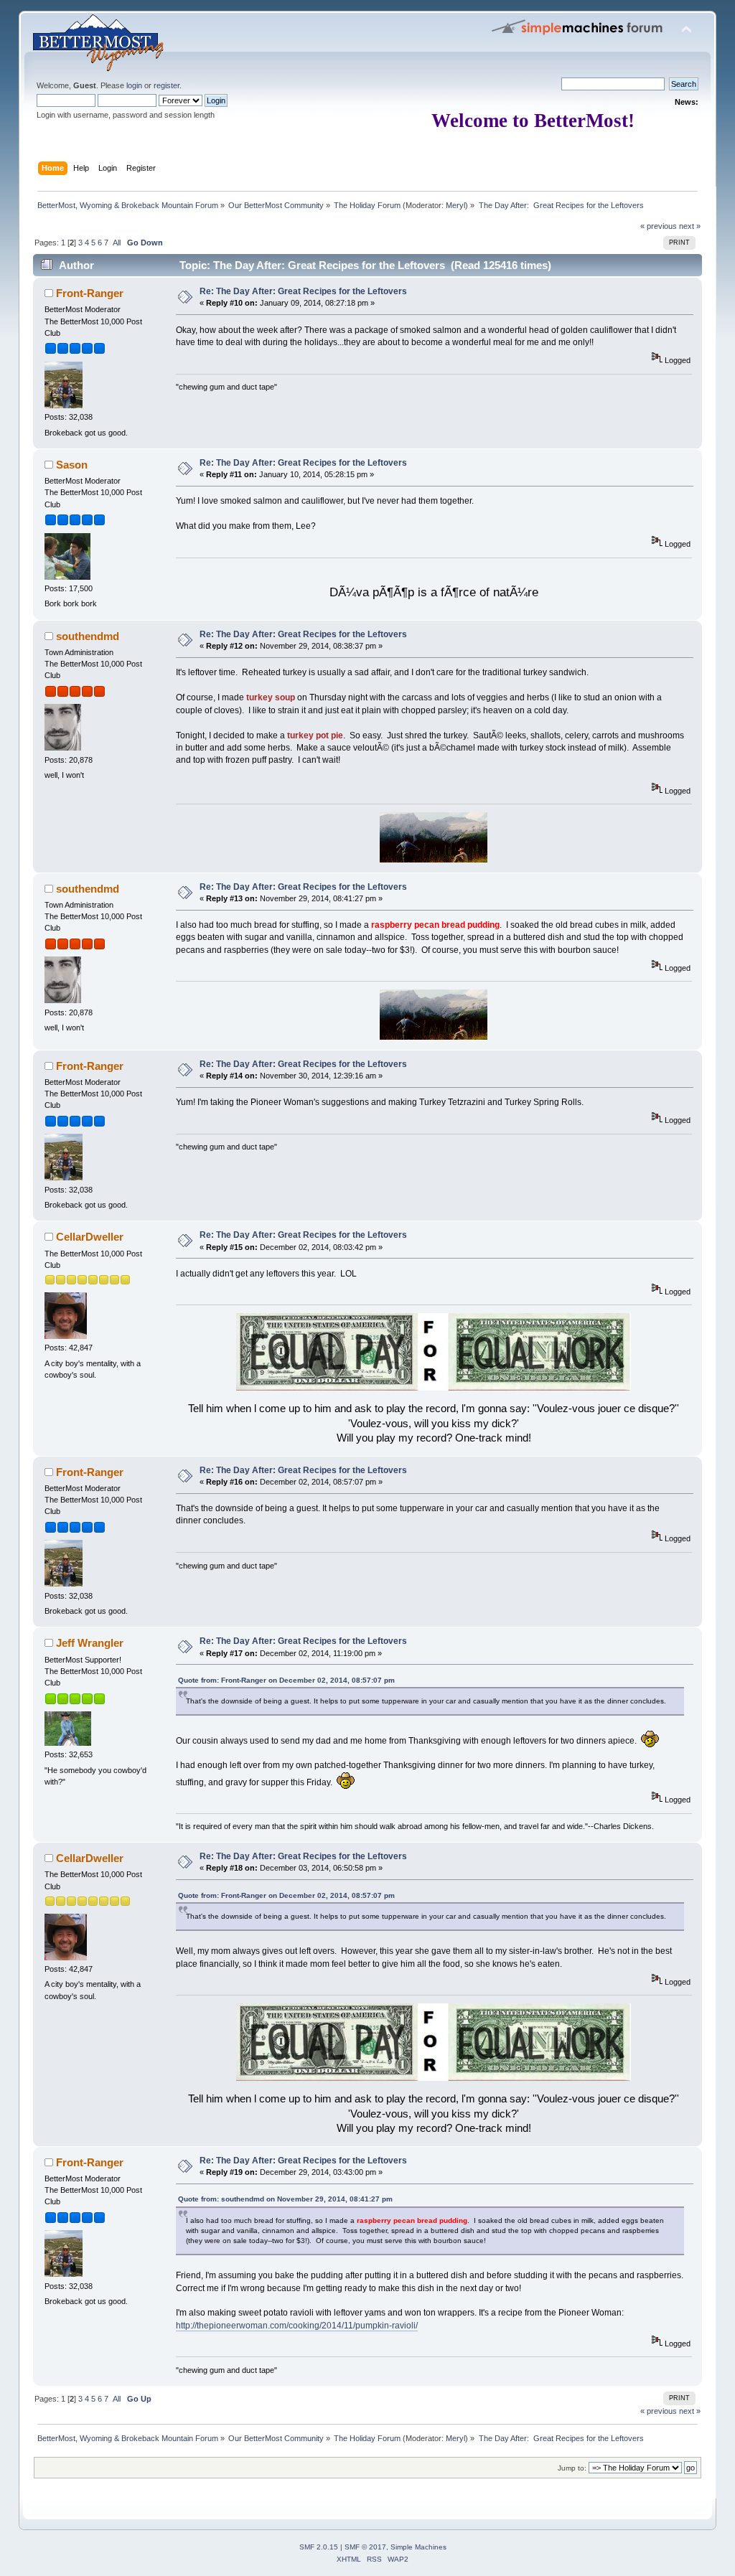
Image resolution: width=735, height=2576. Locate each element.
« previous (659, 226)
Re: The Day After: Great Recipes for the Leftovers (303, 291)
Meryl (455, 205)
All (117, 243)
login (134, 85)
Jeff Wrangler (90, 1643)
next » (690, 226)
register (167, 85)
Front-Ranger (90, 293)
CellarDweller (90, 1237)
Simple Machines (418, 2547)
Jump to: (572, 2468)
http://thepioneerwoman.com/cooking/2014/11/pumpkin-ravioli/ (297, 2326)
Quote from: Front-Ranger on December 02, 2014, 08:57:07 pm (286, 1680)
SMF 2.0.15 (319, 2547)
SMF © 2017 (365, 2547)
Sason (72, 465)
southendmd (88, 636)
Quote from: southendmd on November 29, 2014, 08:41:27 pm (285, 2199)
